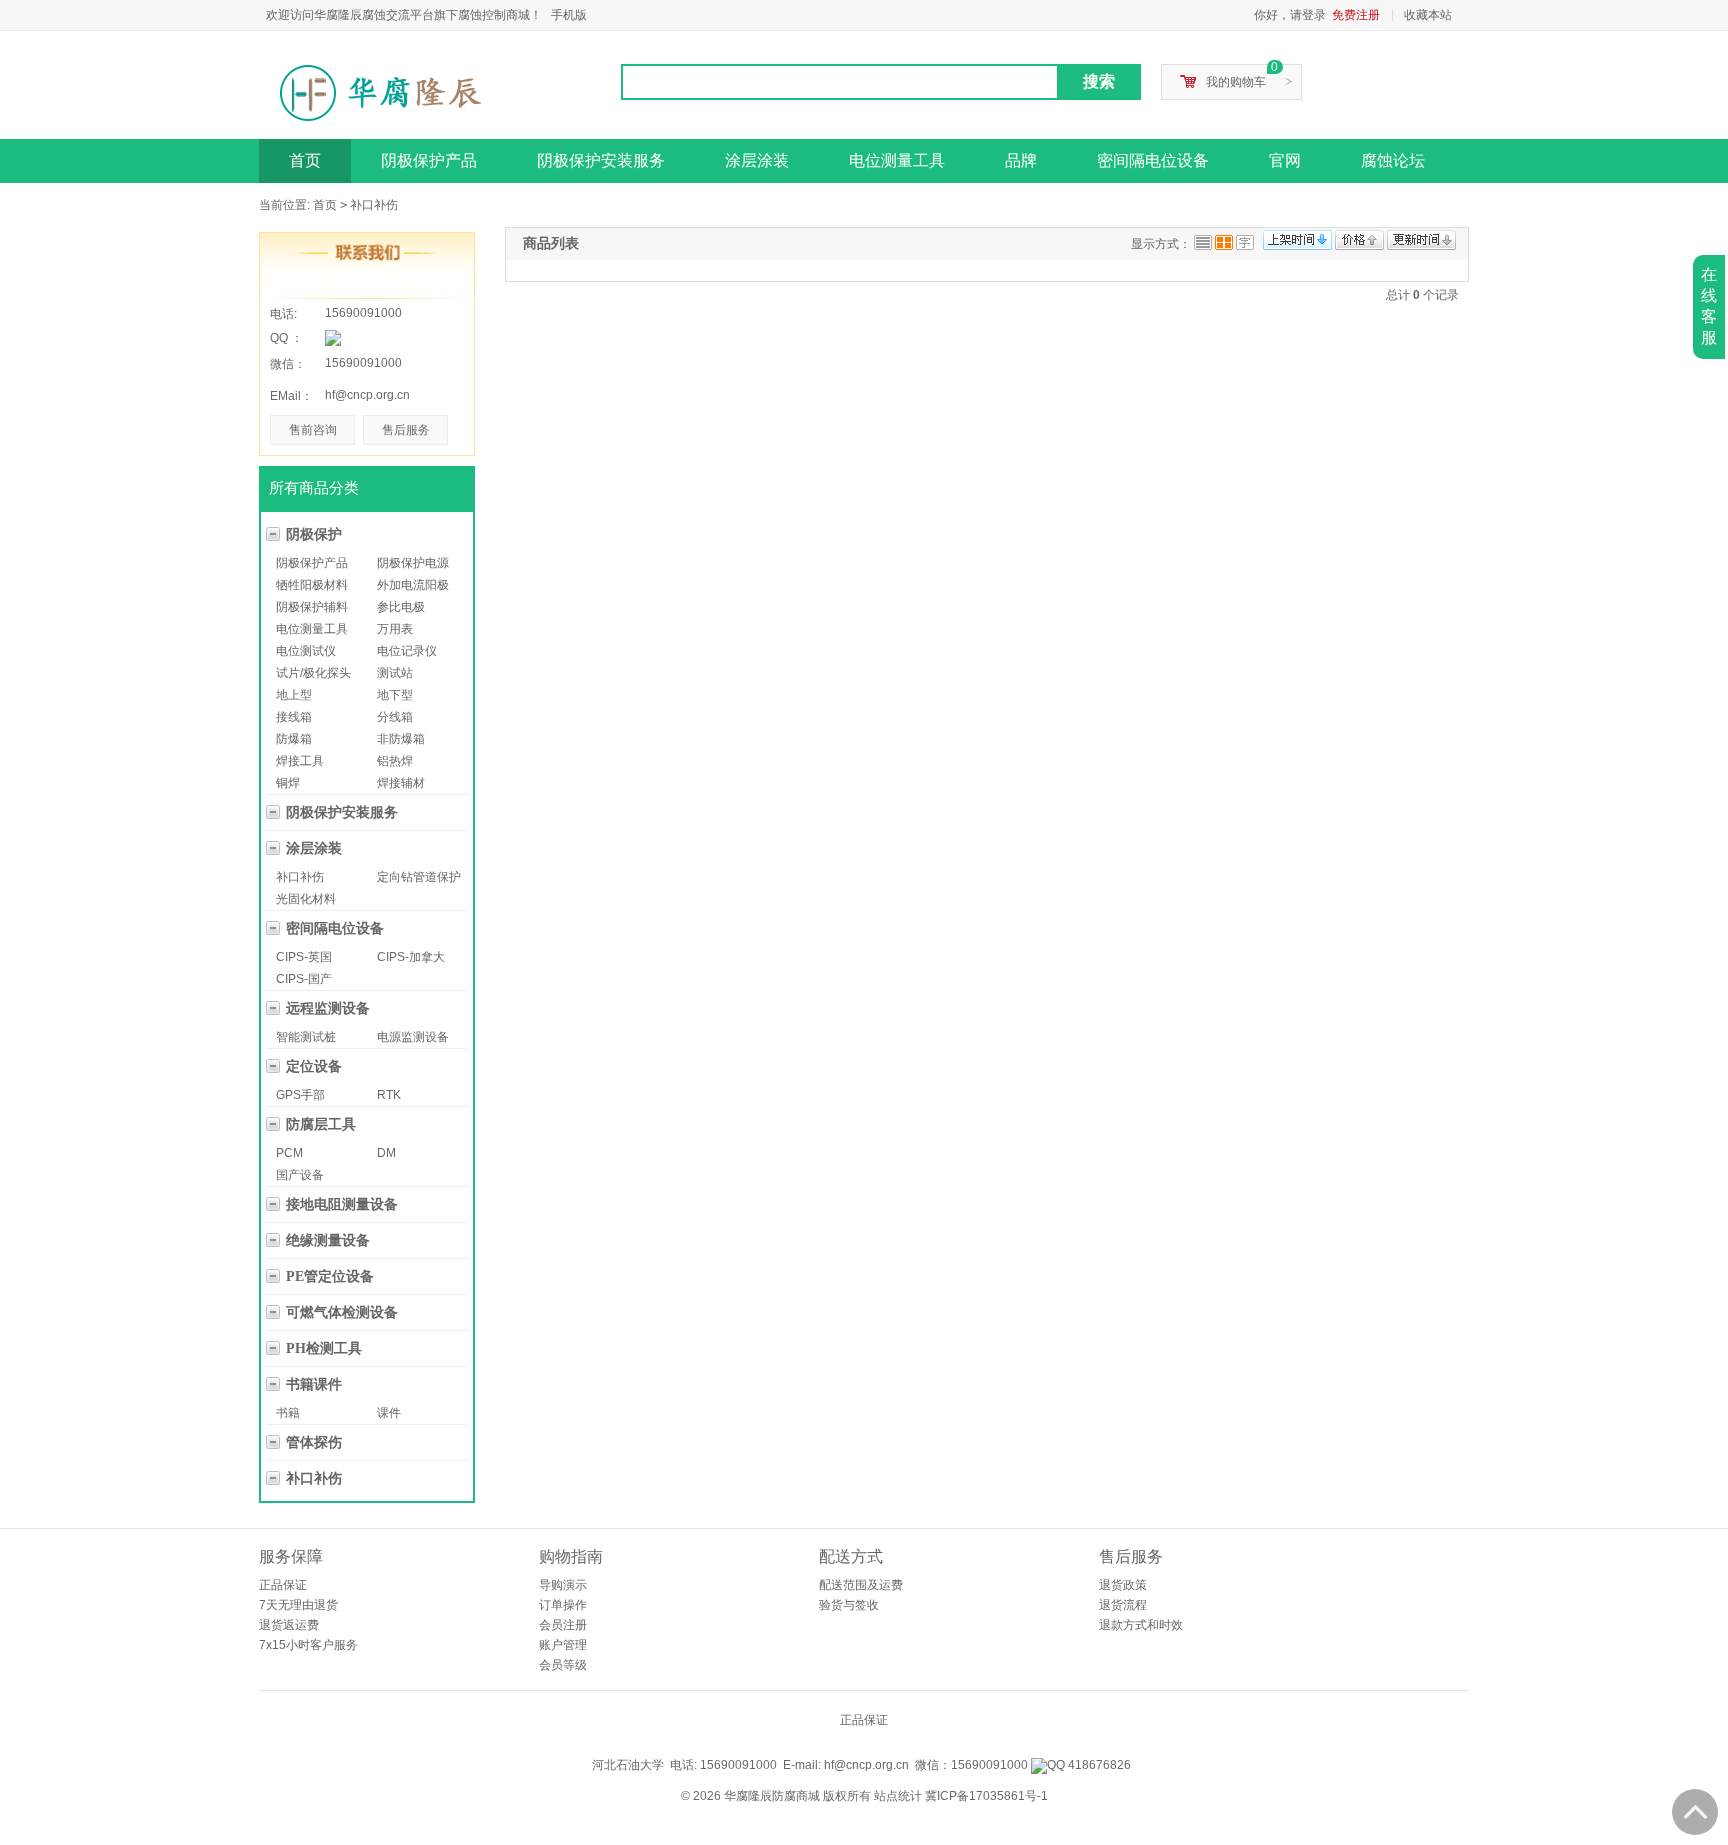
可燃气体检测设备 (342, 1312)
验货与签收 (849, 1605)
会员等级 (563, 1665)
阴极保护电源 (413, 563)
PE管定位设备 (330, 1276)
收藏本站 (1428, 15)
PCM (289, 1153)
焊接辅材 (401, 783)
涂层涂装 (757, 160)
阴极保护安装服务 (601, 160)
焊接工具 (300, 761)
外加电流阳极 (413, 585)
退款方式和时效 (1141, 1625)
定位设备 (314, 1066)
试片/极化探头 (313, 673)
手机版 (569, 15)
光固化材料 (306, 899)
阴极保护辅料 (312, 607)
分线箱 (395, 717)
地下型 (395, 695)
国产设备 (300, 1175)
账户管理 (563, 1645)
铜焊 (288, 783)
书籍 (288, 1413)
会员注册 (563, 1625)
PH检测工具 (324, 1348)
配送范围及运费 (861, 1585)
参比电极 (401, 607)
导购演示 (563, 1585)
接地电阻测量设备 (342, 1204)
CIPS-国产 (304, 979)
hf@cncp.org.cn (367, 395)
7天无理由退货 (298, 1605)
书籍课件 (314, 1384)
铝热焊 (395, 761)
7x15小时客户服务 (308, 1645)
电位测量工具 (897, 160)
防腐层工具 (321, 1124)
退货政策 (1123, 1585)
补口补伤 (374, 205)
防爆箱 (294, 739)
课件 (389, 1413)
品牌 (1021, 160)
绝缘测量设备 (328, 1240)
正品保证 (283, 1585)
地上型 (294, 695)
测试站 (395, 673)
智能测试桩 (306, 1037)
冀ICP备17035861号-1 (986, 1796)
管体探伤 (314, 1442)
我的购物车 (1236, 82)
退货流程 (1123, 1605)
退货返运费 (289, 1625)
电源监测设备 (413, 1037)
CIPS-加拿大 (411, 957)
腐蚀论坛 (1393, 160)
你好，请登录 (1290, 15)
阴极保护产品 (429, 160)
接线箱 (294, 717)
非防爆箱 (401, 739)
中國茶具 (900, 1748)
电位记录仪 (407, 651)
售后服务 (406, 430)
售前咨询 (313, 430)
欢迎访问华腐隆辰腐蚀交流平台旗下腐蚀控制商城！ (404, 15)
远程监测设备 (328, 1008)
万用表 (395, 629)
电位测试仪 (306, 651)
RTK (389, 1095)
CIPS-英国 (304, 957)
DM (386, 1153)
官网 (1285, 160)
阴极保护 (314, 534)
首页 (305, 160)
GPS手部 (300, 1095)
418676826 (1098, 1765)
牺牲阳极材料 (312, 585)
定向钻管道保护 (419, 877)
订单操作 (563, 1605)
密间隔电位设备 (1153, 160)
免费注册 (1356, 15)
